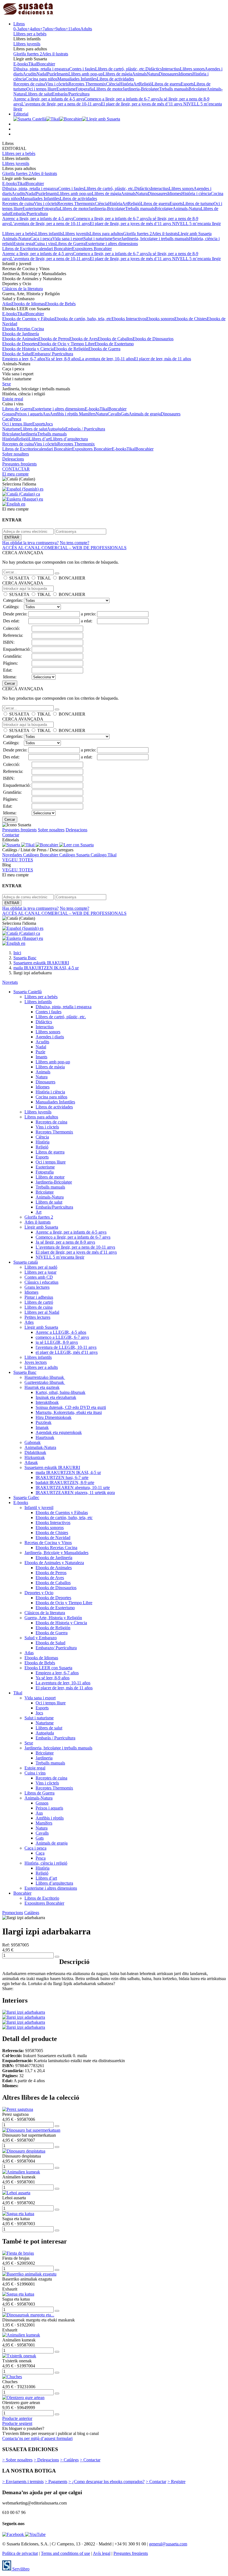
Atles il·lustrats (55, 54)
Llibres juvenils (27, 44)
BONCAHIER (72, 578)
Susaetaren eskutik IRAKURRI (52, 1467)
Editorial (21, 114)
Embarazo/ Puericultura (53, 354)
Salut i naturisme (98, 239)
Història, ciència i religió (46, 1863)
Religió (145, 84)
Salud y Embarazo (41, 1638)
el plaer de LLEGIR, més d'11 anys (67, 1352)
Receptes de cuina (29, 84)
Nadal (42, 74)
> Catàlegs (69, 2460)
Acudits (30, 74)
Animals (139, 74)
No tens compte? (75, 543)
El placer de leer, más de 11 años (163, 359)
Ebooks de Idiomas (28, 304)
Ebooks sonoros (160, 319)
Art (136, 84)
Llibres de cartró (39, 1302)
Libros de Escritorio (20, 249)
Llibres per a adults (41, 1367)
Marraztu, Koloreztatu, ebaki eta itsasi (69, 1412)
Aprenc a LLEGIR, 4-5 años (61, 1332)
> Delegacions (46, 2460)
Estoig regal (24, 244)
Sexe (117, 239)
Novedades (13, 855)
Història (126, 84)
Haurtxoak (45, 1437)
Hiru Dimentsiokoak (54, 1417)
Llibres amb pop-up (86, 74)
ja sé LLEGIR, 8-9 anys (57, 1342)
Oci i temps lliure (41, 89)
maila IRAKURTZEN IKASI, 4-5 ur (68, 1472)
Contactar (11, 835)
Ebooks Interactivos (129, 319)
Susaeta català (26, 1262)
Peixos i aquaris (29, 414)
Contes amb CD (39, 1277)
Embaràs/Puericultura (71, 94)
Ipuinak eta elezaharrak (56, 1397)
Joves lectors (36, 1362)
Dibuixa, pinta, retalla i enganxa (41, 69)
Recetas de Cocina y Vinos (48, 1543)
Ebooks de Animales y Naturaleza (54, 1563)
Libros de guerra (166, 84)
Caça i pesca (41, 239)
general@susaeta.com (168, 2544)
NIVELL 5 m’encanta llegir (196, 224)
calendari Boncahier (54, 249)
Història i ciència (196, 193)
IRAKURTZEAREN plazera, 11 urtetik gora (75, 1492)
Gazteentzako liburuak (45, 1382)
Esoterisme (66, 89)
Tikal (33, 64)
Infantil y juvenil (39, 1508)
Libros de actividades (115, 79)
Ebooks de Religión (71, 349)
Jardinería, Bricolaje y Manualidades (56, 1553)
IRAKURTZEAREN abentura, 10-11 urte (73, 1487)
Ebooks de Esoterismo (114, 344)
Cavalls (114, 414)
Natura (153, 74)
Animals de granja (145, 414)
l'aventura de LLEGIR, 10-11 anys (66, 1347)
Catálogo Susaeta (75, 855)
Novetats (10, 982)
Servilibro (20, 2569)
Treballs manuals (174, 89)
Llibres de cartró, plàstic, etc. (120, 69)
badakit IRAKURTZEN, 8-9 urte (65, 1482)
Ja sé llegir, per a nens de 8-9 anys (65, 1242)
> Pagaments (56, 2482)
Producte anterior (17, 2418)
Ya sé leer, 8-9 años (62, 359)
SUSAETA (19, 578)
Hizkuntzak (35, 1457)
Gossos (9, 414)
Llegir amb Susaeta (195, 234)
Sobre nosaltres (16, 454)
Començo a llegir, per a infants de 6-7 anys (122, 99)
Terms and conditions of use (65, 2553)
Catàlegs (32, 1913)
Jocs (49, 424)
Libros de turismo (198, 204)
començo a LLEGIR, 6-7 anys (62, 1337)
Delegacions (13, 459)
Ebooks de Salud (17, 354)
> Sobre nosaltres (17, 2460)
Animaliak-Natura (40, 1447)
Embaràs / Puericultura (85, 429)
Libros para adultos (106, 234)
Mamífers (87, 414)
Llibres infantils (49, 234)
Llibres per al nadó (41, 1267)
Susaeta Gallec (26, 1497)
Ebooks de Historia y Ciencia (28, 349)
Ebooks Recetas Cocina (23, 329)
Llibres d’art (40, 439)
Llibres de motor (108, 89)
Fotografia (85, 89)
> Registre (176, 2482)
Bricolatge (198, 89)
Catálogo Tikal (104, 855)
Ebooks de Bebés (60, 304)
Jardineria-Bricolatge (141, 89)
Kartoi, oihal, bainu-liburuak (60, 1392)
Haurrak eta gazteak (42, 1387)
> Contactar (90, 2460)
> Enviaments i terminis (23, 2482)
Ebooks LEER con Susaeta (48, 1668)
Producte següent (17, 2423)
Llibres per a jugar (40, 1272)
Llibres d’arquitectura (69, 439)
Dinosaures (169, 74)
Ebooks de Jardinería (21, 334)
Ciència (113, 84)
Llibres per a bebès (30, 34)
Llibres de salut (39, 94)
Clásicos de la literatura (23, 289)
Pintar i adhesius (39, 1297)
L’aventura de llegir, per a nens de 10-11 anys (61, 104)
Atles (29, 1322)
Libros (19, 24)
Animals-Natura (187, 209)
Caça (7, 419)
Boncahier (46, 64)
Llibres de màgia (117, 74)
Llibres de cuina (39, 1307)
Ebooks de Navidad (53, 1538)
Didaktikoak (35, 1452)
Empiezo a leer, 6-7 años (24, 359)
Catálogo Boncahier (41, 855)
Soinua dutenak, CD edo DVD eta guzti (71, 1407)
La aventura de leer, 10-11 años (107, 359)
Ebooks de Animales (20, 339)
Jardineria (29, 434)
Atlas (7, 304)
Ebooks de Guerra (104, 349)
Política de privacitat (20, 2553)
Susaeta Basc (25, 1372)
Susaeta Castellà (28, 992)
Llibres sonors (192, 69)
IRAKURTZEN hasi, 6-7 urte (62, 1477)
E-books (21, 64)
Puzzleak (44, 1422)
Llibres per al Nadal (42, 1312)
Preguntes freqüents (19, 464)
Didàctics (154, 69)
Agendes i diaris (50, 1037)
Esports (187, 84)
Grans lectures (37, 1287)
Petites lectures (37, 1317)
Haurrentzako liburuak (45, 1377)
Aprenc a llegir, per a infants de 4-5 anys (49, 99)
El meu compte (15, 474)
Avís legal (102, 2553)
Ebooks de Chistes (191, 319)
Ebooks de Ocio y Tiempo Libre (66, 344)
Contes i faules (82, 69)
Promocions (13, 1913)
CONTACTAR (16, 469)
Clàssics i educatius (41, 1282)
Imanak (42, 1427)
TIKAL (44, 578)
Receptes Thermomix (87, 84)
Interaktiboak (47, 1402)
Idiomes (185, 74)
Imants (63, 74)
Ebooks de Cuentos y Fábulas (28, 319)
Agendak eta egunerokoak (59, 1432)
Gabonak (33, 1442)
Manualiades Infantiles (77, 79)
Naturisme (11, 429)
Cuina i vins (45, 244)
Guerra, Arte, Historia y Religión (53, 1618)
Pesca (16, 419)
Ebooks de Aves (83, 339)
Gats (125, 414)
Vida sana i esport (68, 239)
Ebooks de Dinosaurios (153, 339)
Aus (46, 414)
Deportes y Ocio (39, 1593)
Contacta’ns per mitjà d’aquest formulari (37, 2438)
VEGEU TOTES (18, 860)
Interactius (171, 69)
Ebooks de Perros (54, 339)
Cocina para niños (41, 79)
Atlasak (31, 1462)
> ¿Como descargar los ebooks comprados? (106, 2482)
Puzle (52, 74)
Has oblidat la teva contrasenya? (30, 543)
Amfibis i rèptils (64, 414)
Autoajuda (56, 429)
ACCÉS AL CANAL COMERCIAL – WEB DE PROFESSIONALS (64, 548)
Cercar (10, 683)
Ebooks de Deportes (20, 344)
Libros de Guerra (70, 244)
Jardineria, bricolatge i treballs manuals (155, 239)
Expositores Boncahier (92, 249)
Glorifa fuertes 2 (28, 54)
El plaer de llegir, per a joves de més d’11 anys (142, 104)
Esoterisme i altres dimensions (112, 244)
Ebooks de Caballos (115, 339)
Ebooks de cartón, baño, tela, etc (83, 319)
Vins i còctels (57, 84)
